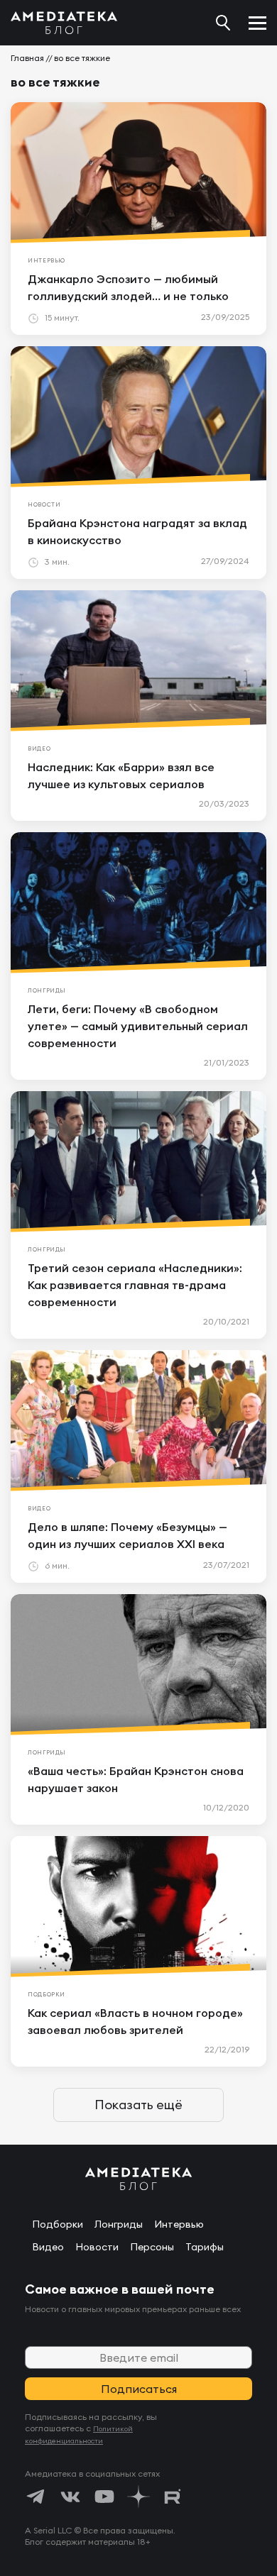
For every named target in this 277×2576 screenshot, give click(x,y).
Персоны (152, 2247)
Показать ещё (138, 2105)
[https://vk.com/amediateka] (70, 2497)
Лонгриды (119, 2224)
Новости (97, 2247)
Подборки (58, 2224)
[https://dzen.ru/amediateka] (138, 2497)
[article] (138, 219)
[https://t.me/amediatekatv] (36, 2497)
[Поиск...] (223, 23)
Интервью (179, 2224)
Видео (48, 2247)
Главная (27, 58)
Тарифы (205, 2247)
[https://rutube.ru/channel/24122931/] (173, 2497)
